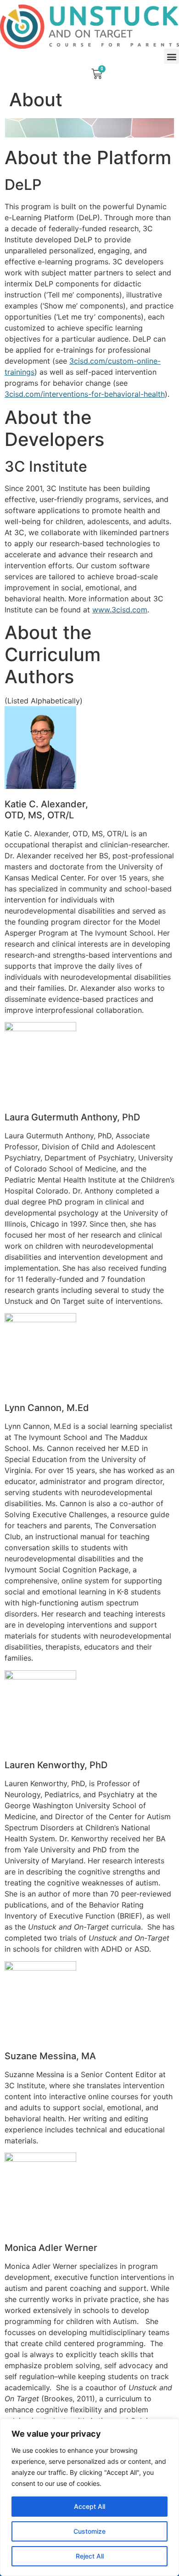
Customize (89, 2531)
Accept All (89, 2506)
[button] (171, 56)
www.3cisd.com (120, 610)
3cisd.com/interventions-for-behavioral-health (85, 394)
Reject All (90, 2556)
